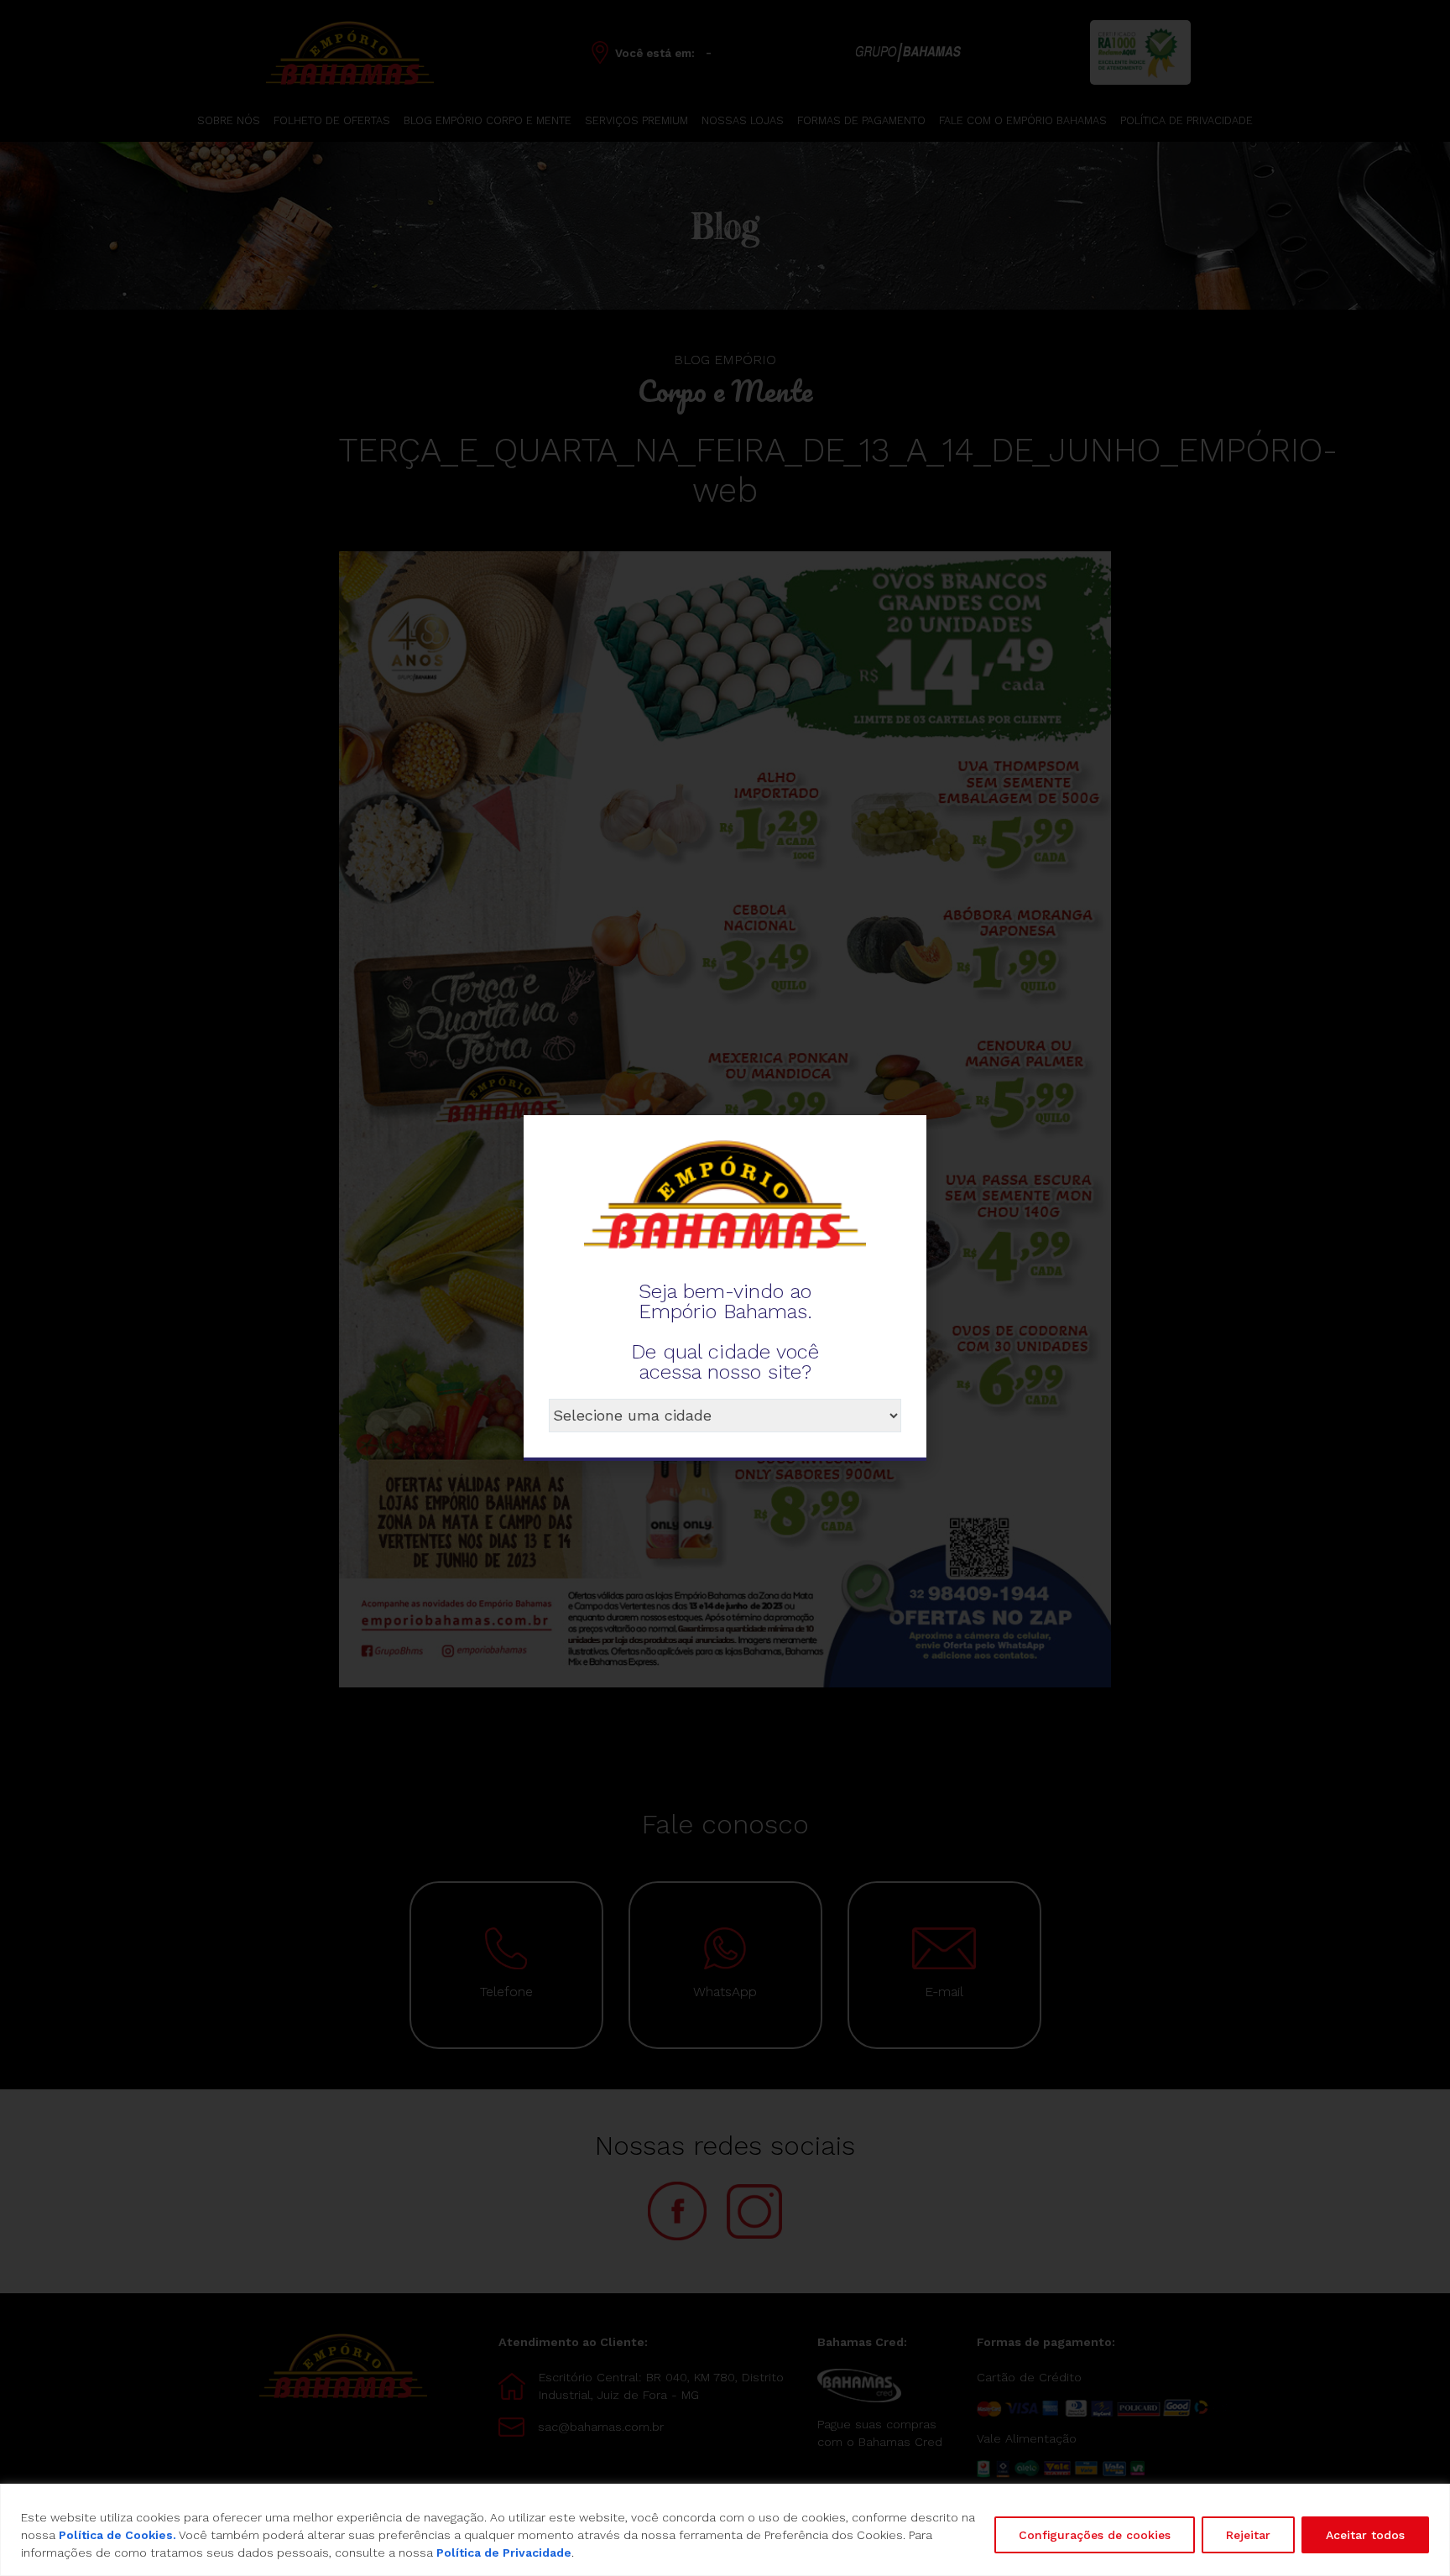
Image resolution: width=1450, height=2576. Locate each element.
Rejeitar (1248, 2535)
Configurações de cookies (1095, 2535)
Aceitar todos (1365, 2535)
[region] (725, 2530)
